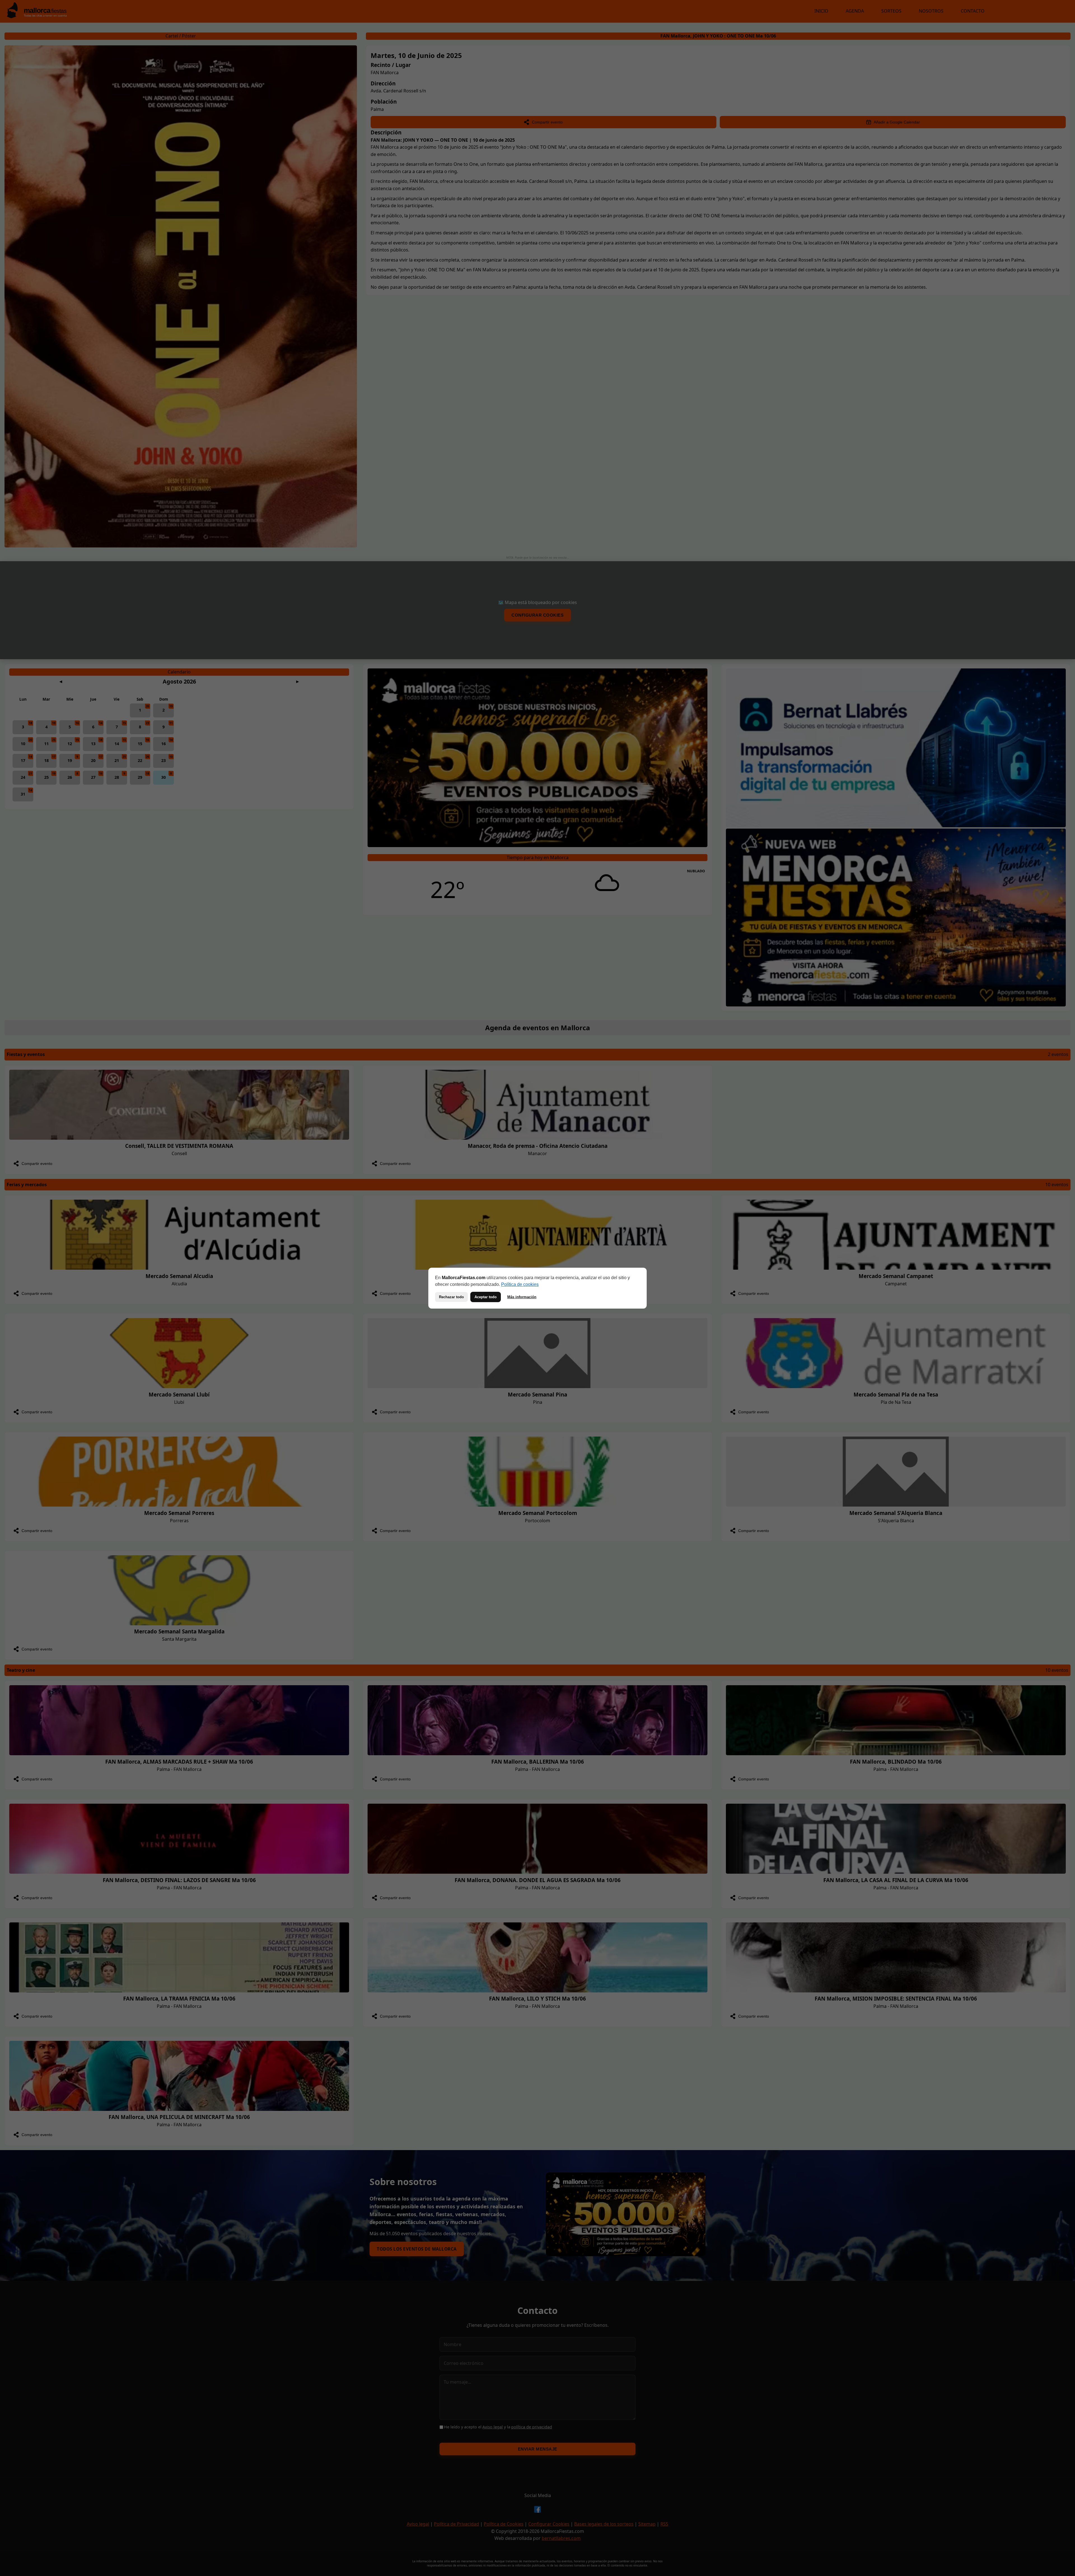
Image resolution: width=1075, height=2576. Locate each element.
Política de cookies (520, 1284)
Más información (522, 1297)
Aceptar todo (486, 1297)
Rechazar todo (451, 1297)
